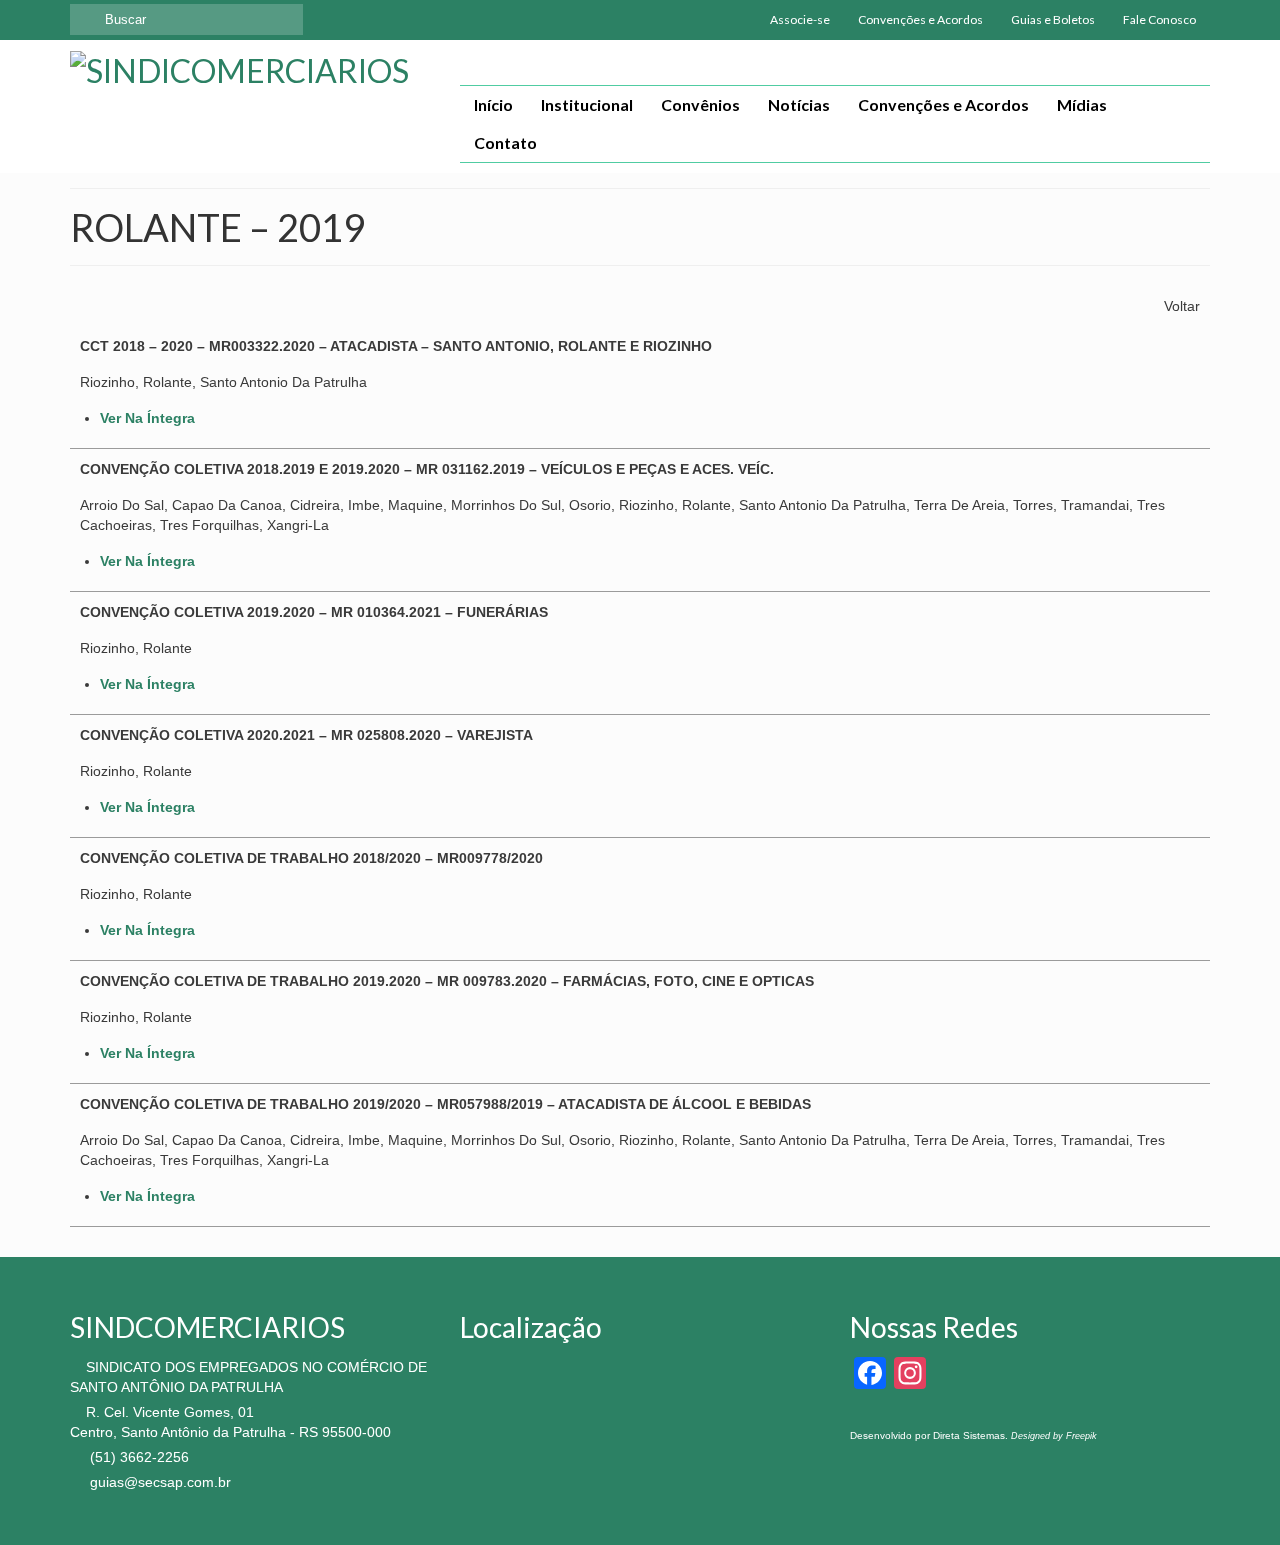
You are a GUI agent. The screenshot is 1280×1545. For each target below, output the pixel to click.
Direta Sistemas (969, 1435)
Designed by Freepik (1054, 1436)
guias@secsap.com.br (158, 1482)
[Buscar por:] (186, 19)
